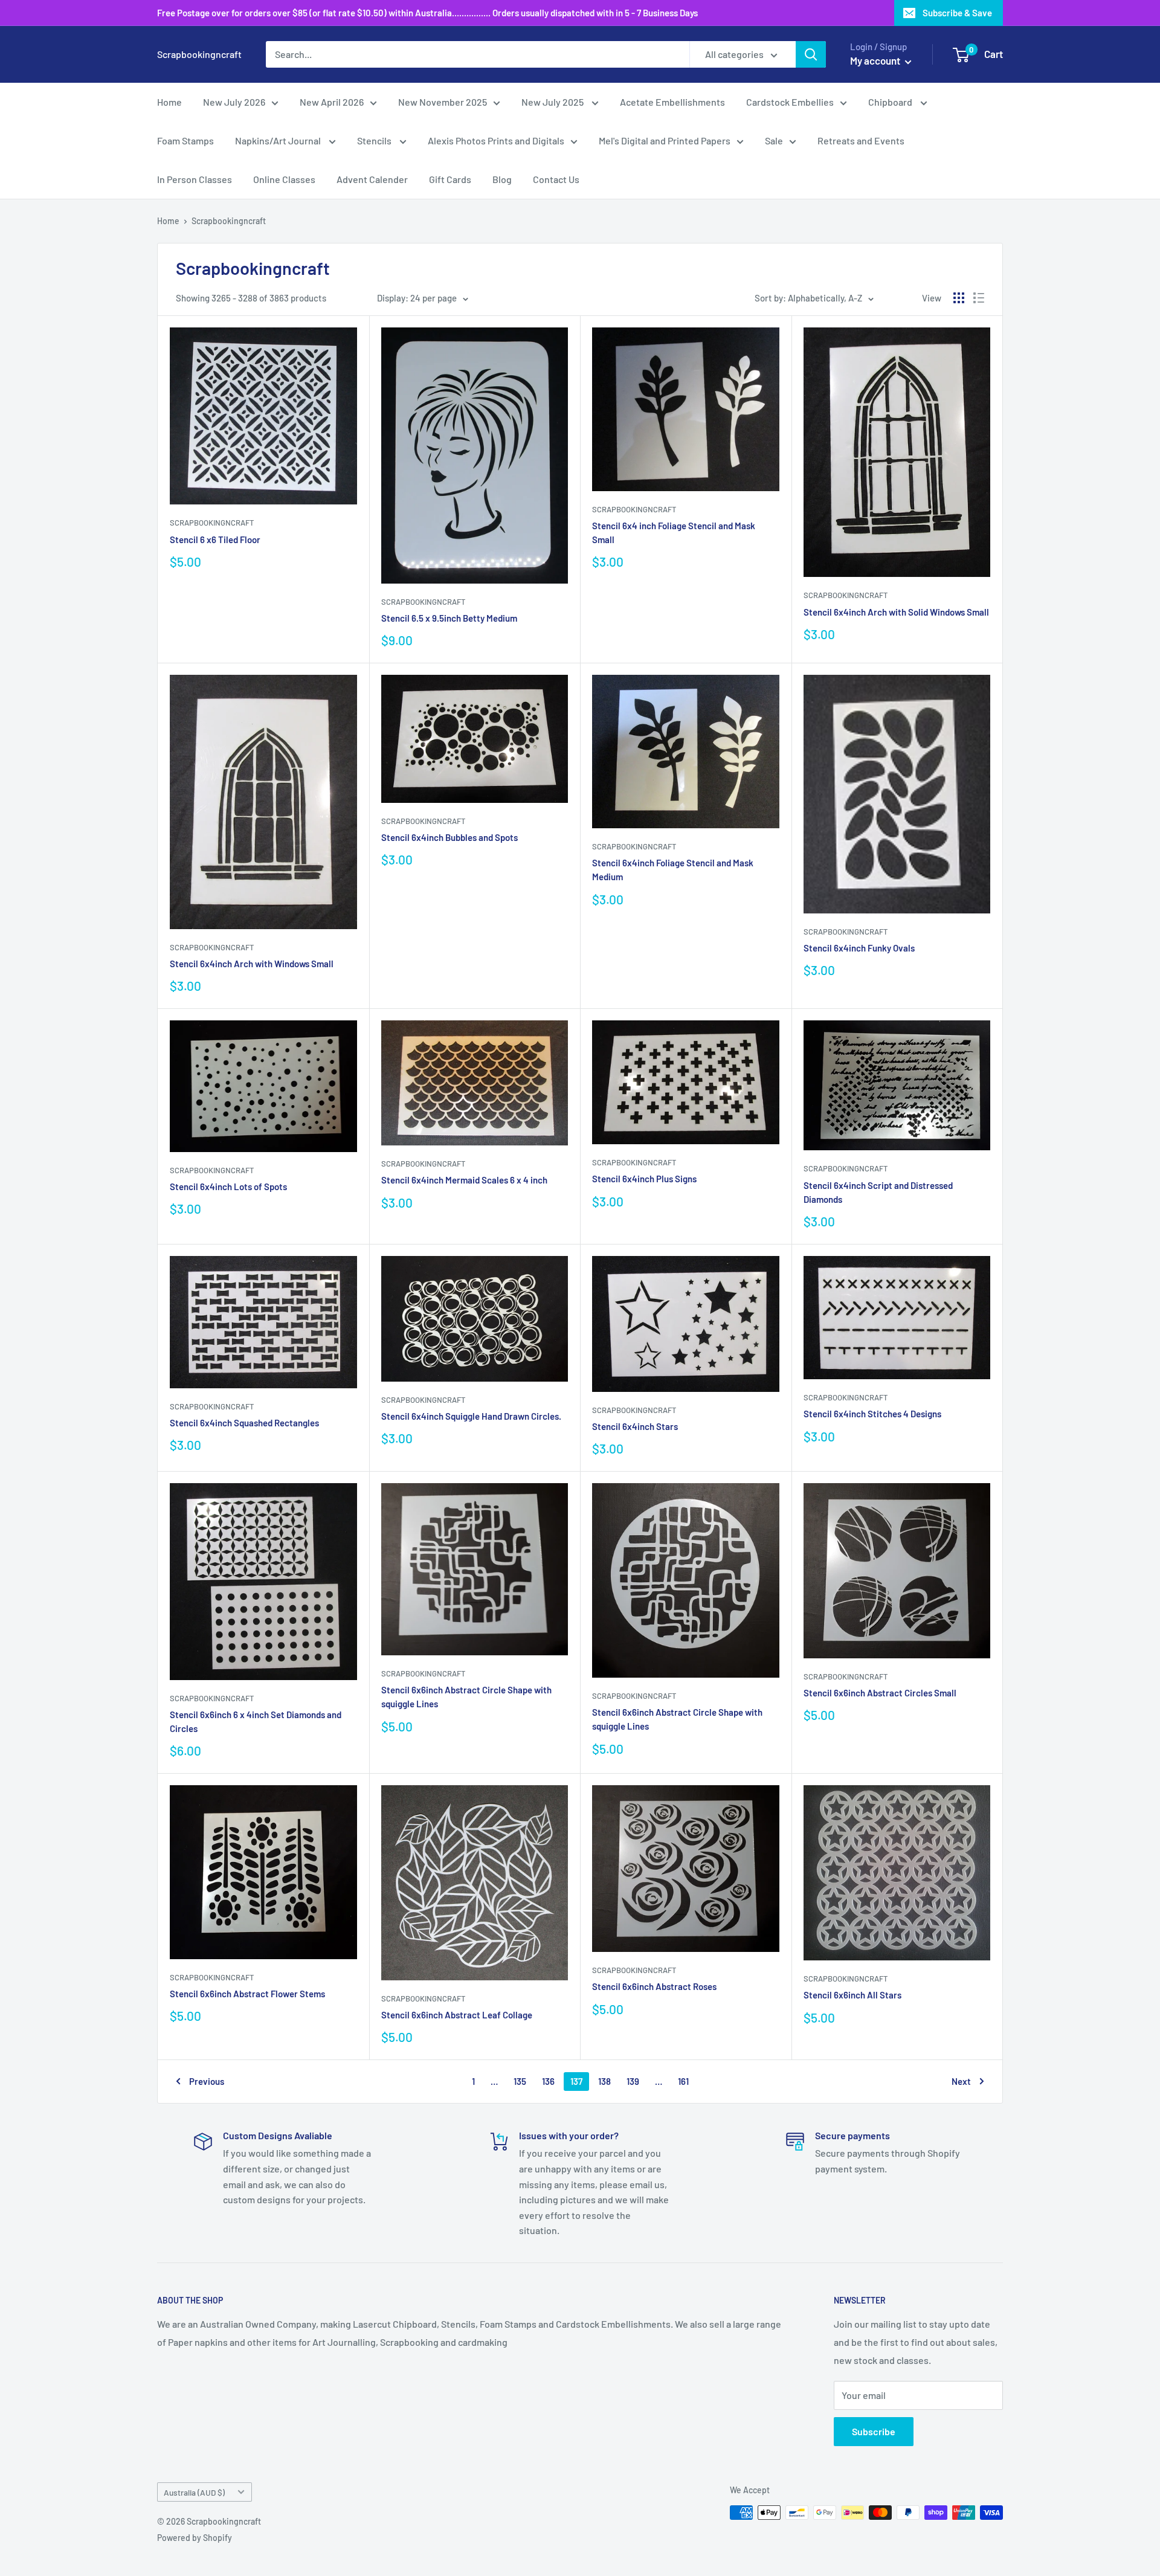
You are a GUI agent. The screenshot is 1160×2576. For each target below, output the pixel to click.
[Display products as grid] (959, 298)
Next (961, 2081)
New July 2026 (234, 102)
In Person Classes (195, 179)
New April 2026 (332, 102)
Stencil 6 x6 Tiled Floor (215, 539)
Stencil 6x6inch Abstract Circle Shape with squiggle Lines (466, 1697)
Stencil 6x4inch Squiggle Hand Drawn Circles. (471, 1416)
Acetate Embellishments (672, 102)
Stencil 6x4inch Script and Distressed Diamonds (878, 1192)
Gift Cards (450, 179)
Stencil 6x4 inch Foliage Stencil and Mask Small (674, 533)
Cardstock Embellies (790, 102)
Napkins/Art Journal (279, 140)
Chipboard (891, 102)
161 (683, 2081)
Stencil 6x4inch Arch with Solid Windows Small (896, 612)
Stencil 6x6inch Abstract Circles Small (880, 1693)
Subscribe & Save (957, 13)
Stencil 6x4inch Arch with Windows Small (252, 964)
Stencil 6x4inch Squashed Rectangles (244, 1423)
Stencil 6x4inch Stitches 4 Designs (872, 1414)
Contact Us (556, 179)
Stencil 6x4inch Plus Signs (644, 1179)
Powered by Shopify (195, 2538)
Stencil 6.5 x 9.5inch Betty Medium (449, 618)
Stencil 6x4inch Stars (635, 1426)
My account (876, 60)
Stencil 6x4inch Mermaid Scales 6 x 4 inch (464, 1180)
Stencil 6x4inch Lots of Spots (228, 1187)
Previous (207, 2081)
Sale (774, 140)
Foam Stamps (185, 140)
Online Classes (284, 179)
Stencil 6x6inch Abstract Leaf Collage (457, 2015)
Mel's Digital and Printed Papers (665, 140)
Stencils (375, 140)
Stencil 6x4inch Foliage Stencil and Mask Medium (673, 870)
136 (548, 2081)
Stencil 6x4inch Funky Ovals (859, 948)
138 (604, 2081)
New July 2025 (553, 102)
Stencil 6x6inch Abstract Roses (654, 1986)
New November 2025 (443, 102)
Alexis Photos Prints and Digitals (496, 140)
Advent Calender (372, 179)
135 (520, 2081)
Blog (502, 179)
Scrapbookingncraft (229, 221)
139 (633, 2081)
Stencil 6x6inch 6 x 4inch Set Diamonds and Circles (256, 1721)
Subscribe (874, 2431)
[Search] (811, 54)
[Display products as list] (979, 298)
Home (169, 102)
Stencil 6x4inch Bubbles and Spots (449, 837)
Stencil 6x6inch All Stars (852, 1995)
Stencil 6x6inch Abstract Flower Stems (247, 1994)
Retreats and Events (861, 140)
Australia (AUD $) (194, 2492)
